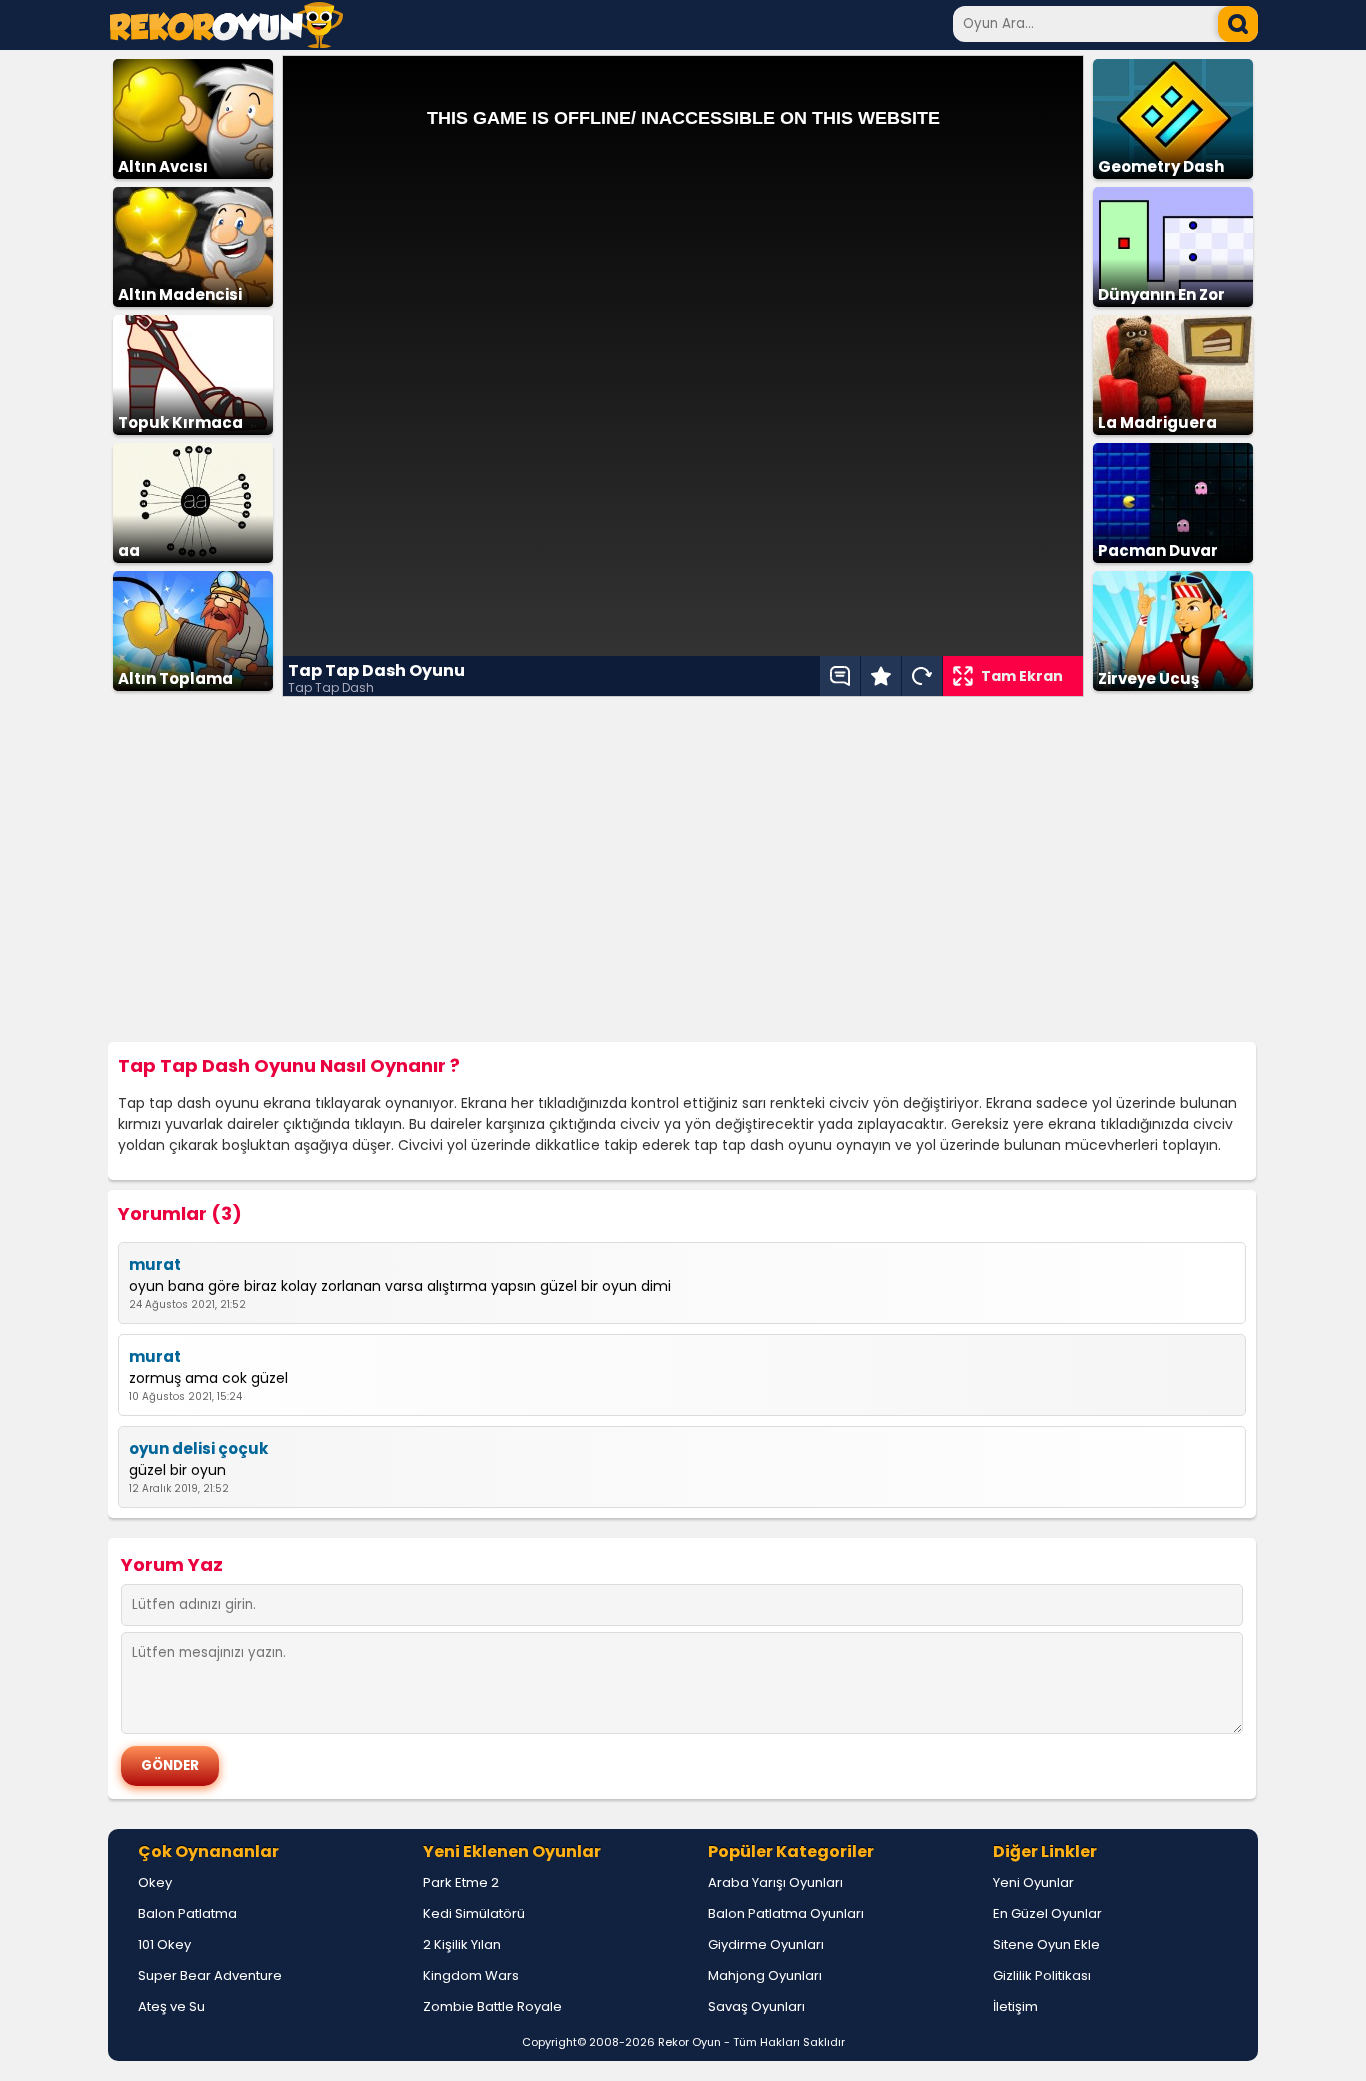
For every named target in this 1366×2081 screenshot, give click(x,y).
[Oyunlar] (226, 42)
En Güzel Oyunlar (1047, 1913)
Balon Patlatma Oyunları (786, 1913)
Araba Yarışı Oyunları (775, 1882)
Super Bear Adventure (210, 1975)
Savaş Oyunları (756, 2006)
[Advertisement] (683, 870)
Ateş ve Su (171, 2006)
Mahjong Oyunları (765, 1975)
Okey (155, 1882)
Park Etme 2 (461, 1882)
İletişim (1015, 2006)
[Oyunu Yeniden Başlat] (922, 676)
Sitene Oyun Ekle (1046, 1944)
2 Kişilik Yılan (462, 1944)
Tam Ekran (1022, 676)
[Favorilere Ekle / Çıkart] (881, 676)
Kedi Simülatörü (474, 1913)
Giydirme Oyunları (766, 1944)
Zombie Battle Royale (492, 2006)
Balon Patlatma (187, 1913)
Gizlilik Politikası (1042, 1975)
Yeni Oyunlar (1033, 1882)
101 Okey (164, 1944)
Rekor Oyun (689, 2042)
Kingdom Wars (471, 1975)
